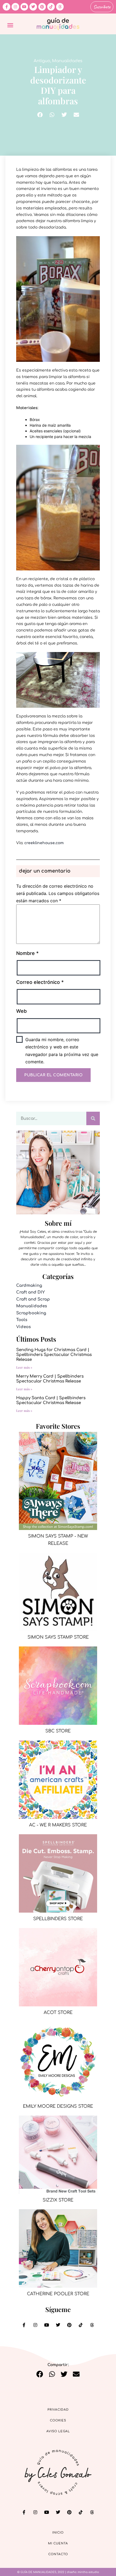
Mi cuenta (58, 2543)
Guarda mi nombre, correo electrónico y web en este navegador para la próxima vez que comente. (62, 1051)
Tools (22, 1320)
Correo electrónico (40, 982)
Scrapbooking (31, 1313)
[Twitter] (33, 7)
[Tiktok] (51, 7)
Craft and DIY (30, 1292)
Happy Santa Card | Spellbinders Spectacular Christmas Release (51, 1400)
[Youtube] (24, 7)
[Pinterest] (42, 7)
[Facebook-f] (6, 7)
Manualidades (67, 61)
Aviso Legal (58, 2431)
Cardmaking (29, 1286)
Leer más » (24, 1367)
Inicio (58, 2533)
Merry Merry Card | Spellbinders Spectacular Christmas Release (50, 1379)
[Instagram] (15, 7)
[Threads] (60, 7)
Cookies (58, 2420)
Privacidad (58, 2410)
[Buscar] (93, 1118)
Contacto (58, 2554)
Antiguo (42, 61)
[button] (10, 25)
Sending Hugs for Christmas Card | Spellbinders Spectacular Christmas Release (54, 1355)
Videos (23, 1327)
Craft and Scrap (33, 1299)
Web (21, 1011)
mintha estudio (88, 2572)
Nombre (27, 953)
